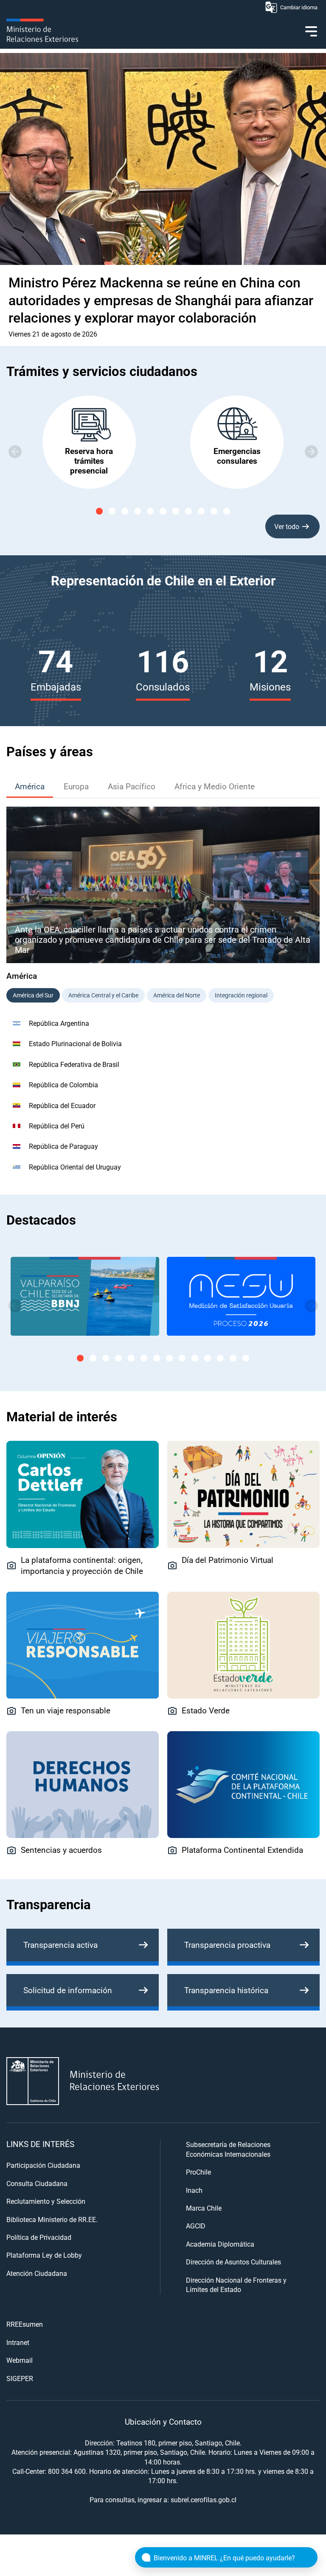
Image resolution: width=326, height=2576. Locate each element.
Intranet (18, 2342)
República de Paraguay (63, 1146)
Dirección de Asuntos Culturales (233, 2262)
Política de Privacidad (39, 2237)
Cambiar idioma (299, 7)
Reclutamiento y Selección (46, 2201)
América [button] (30, 786)
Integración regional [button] (241, 995)
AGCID (196, 2226)
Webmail (20, 2360)
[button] (311, 451)
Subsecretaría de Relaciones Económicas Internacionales (228, 2149)
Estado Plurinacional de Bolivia (75, 1043)
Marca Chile (204, 2208)
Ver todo (287, 526)
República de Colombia (63, 1085)
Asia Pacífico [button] (132, 786)
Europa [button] (76, 786)
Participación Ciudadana (43, 2165)
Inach (194, 2190)
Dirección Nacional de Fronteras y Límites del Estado (236, 2285)
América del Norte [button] (177, 995)
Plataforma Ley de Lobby (44, 2255)
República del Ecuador (62, 1105)
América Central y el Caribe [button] (103, 995)
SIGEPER (20, 2378)
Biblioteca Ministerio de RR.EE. (52, 2219)
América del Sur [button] (33, 995)
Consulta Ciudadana (37, 2183)
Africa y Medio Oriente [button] (215, 786)
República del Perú (57, 1126)
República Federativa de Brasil (74, 1064)
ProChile (198, 2172)
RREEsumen (25, 2324)
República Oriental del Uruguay (75, 1167)
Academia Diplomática (220, 2244)
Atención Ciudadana (37, 2273)
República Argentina (59, 1023)
